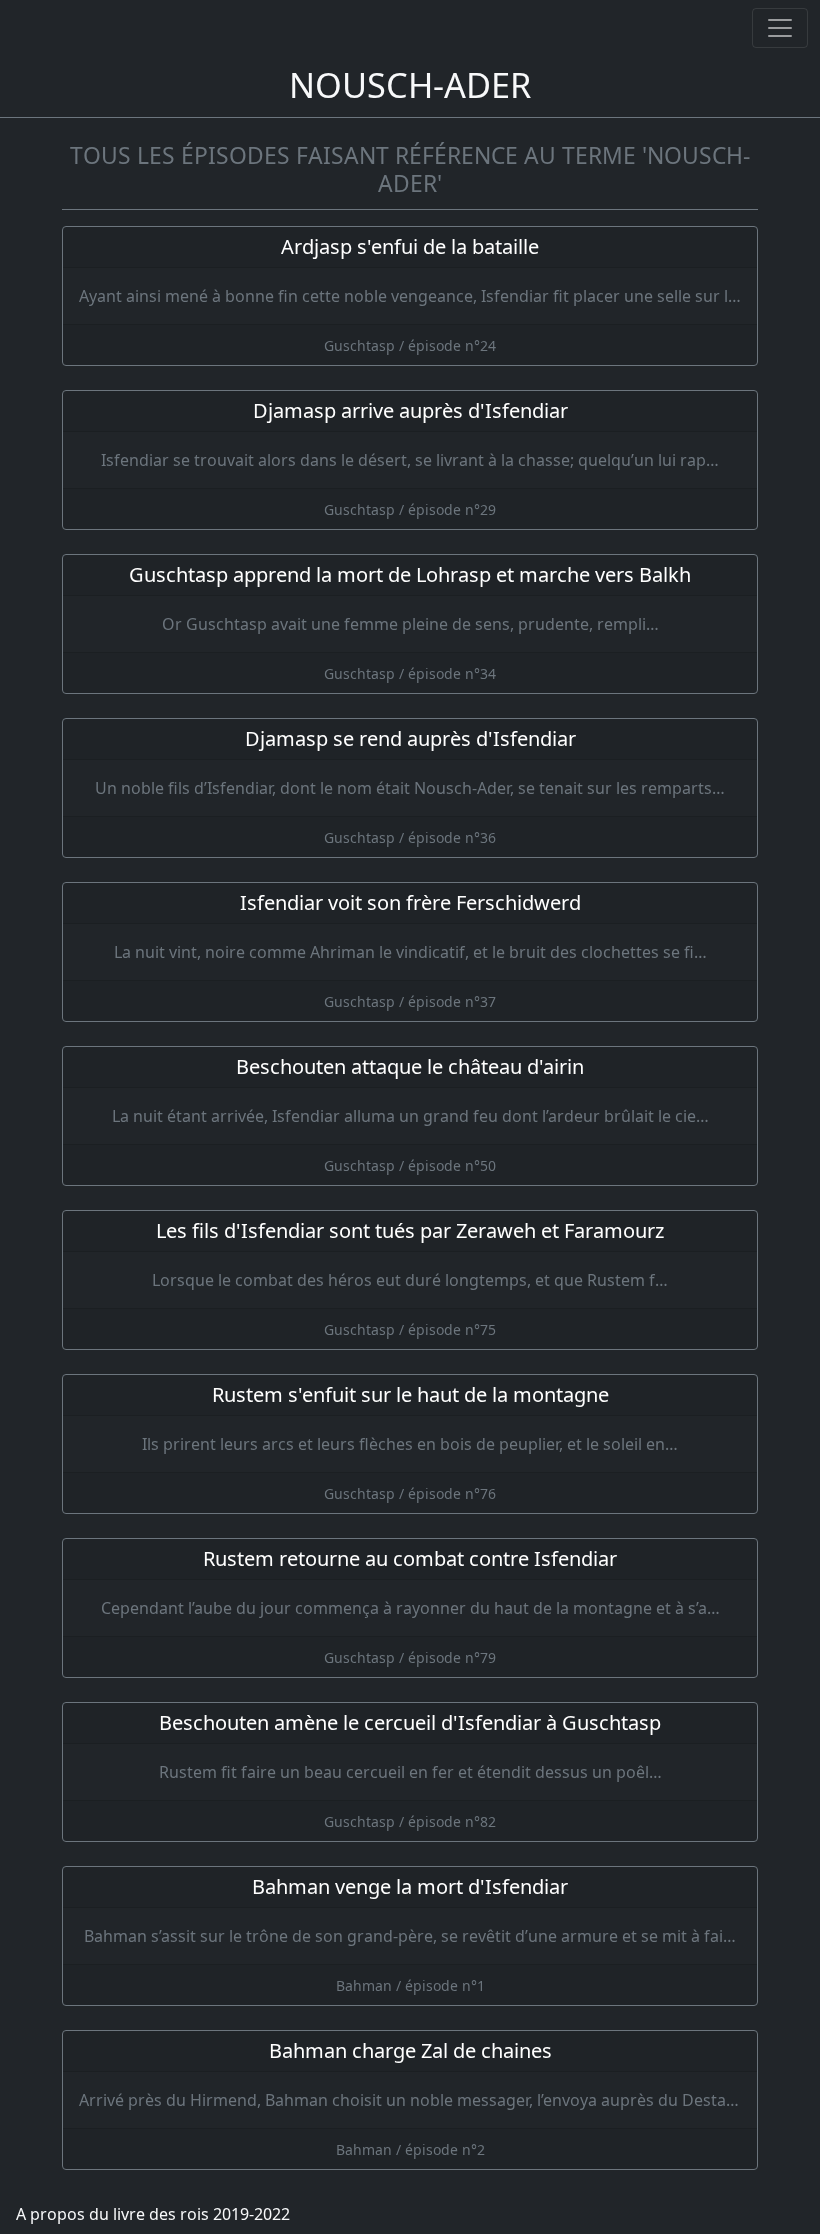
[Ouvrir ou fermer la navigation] (780, 28)
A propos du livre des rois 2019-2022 (153, 2214)
